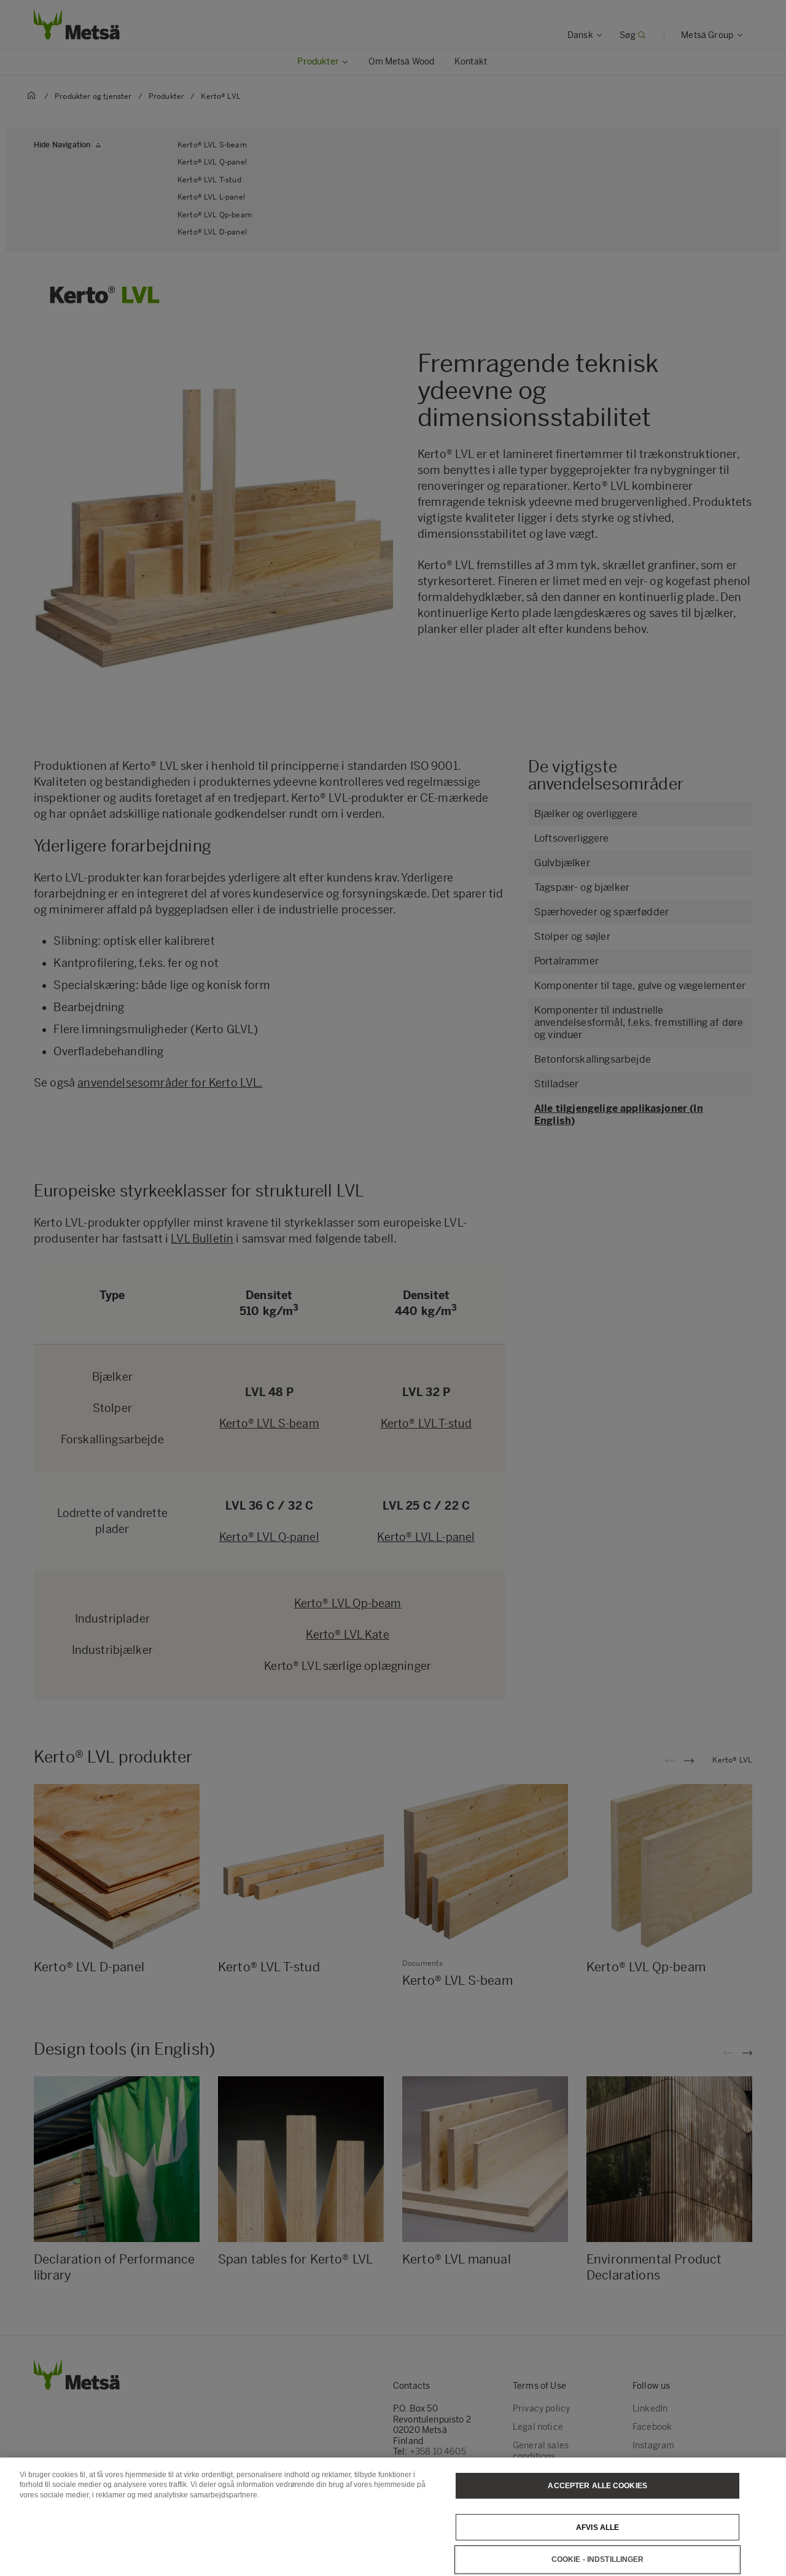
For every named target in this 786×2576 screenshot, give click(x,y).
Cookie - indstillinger (598, 2559)
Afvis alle (597, 2527)
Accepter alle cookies (597, 2486)
